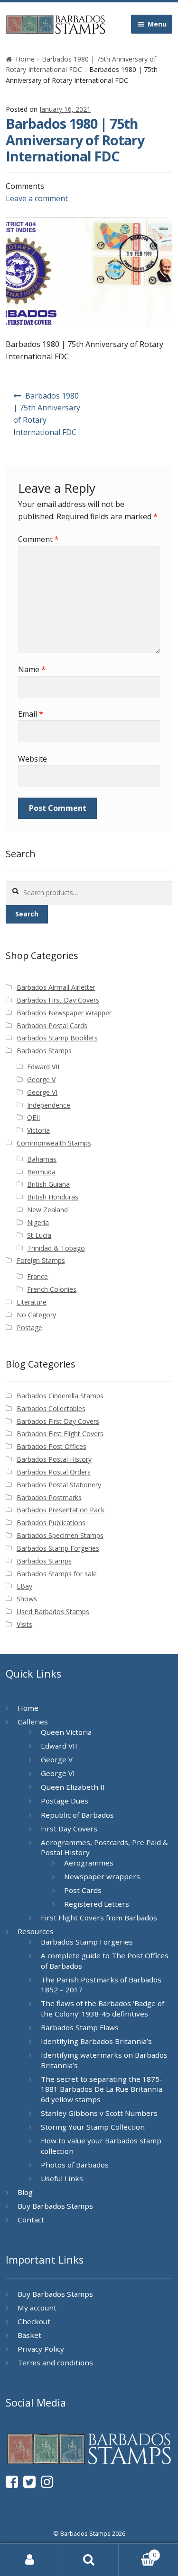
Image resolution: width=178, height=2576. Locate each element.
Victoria (38, 1130)
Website (33, 759)
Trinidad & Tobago (56, 1248)
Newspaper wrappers (102, 1876)
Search (27, 914)
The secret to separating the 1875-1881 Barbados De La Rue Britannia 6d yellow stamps (102, 2089)
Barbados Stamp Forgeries (58, 1548)
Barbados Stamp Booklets (57, 1038)
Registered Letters (97, 1904)
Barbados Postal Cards (52, 1026)
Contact (31, 2220)
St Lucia (39, 1235)
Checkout (34, 2321)
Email (31, 714)
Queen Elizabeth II (73, 1787)
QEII (33, 1117)
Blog (25, 2192)
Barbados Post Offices (52, 1446)
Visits (24, 1624)
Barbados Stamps (44, 1051)
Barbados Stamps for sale (57, 1574)
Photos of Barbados (75, 2165)
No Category (36, 1315)
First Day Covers (69, 1829)
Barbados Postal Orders (54, 1472)
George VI (42, 1092)
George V (41, 1079)
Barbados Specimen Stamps (60, 1535)
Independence (49, 1105)
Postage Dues (65, 1801)
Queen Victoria (66, 1732)
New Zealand (47, 1210)
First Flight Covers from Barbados (99, 1918)
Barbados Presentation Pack (61, 1510)
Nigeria (38, 1222)
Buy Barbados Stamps (55, 2206)
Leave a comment (37, 198)
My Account (30, 2560)
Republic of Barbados (77, 1815)
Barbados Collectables (51, 1408)
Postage (29, 1328)
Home (25, 59)
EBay (24, 1586)
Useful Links (62, 2178)
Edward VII (43, 1067)
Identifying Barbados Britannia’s (96, 2041)
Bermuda (41, 1172)
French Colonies (52, 1289)
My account (37, 2308)
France (37, 1276)
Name (32, 669)
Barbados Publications (51, 1523)
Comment (38, 539)
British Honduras (53, 1197)
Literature (32, 1302)
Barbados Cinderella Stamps (60, 1396)
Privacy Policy (41, 2349)
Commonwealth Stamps (54, 1143)
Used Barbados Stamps (53, 1612)
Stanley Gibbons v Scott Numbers (99, 2113)
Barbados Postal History (54, 1459)
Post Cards (83, 1890)
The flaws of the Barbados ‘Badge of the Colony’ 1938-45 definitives (103, 2008)
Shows (27, 1599)
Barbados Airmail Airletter (56, 987)
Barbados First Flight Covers (60, 1434)
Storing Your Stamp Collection (93, 2127)
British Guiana (48, 1184)
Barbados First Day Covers (58, 1000)
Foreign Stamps (41, 1260)
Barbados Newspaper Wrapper (64, 1013)
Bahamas (42, 1159)
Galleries (33, 1722)
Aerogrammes (89, 1863)
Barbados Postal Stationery (59, 1485)
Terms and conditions (55, 2363)
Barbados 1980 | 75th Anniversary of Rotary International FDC (47, 414)
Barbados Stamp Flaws (80, 2027)
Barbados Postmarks (49, 1497)
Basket (29, 2335)
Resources (36, 1931)
